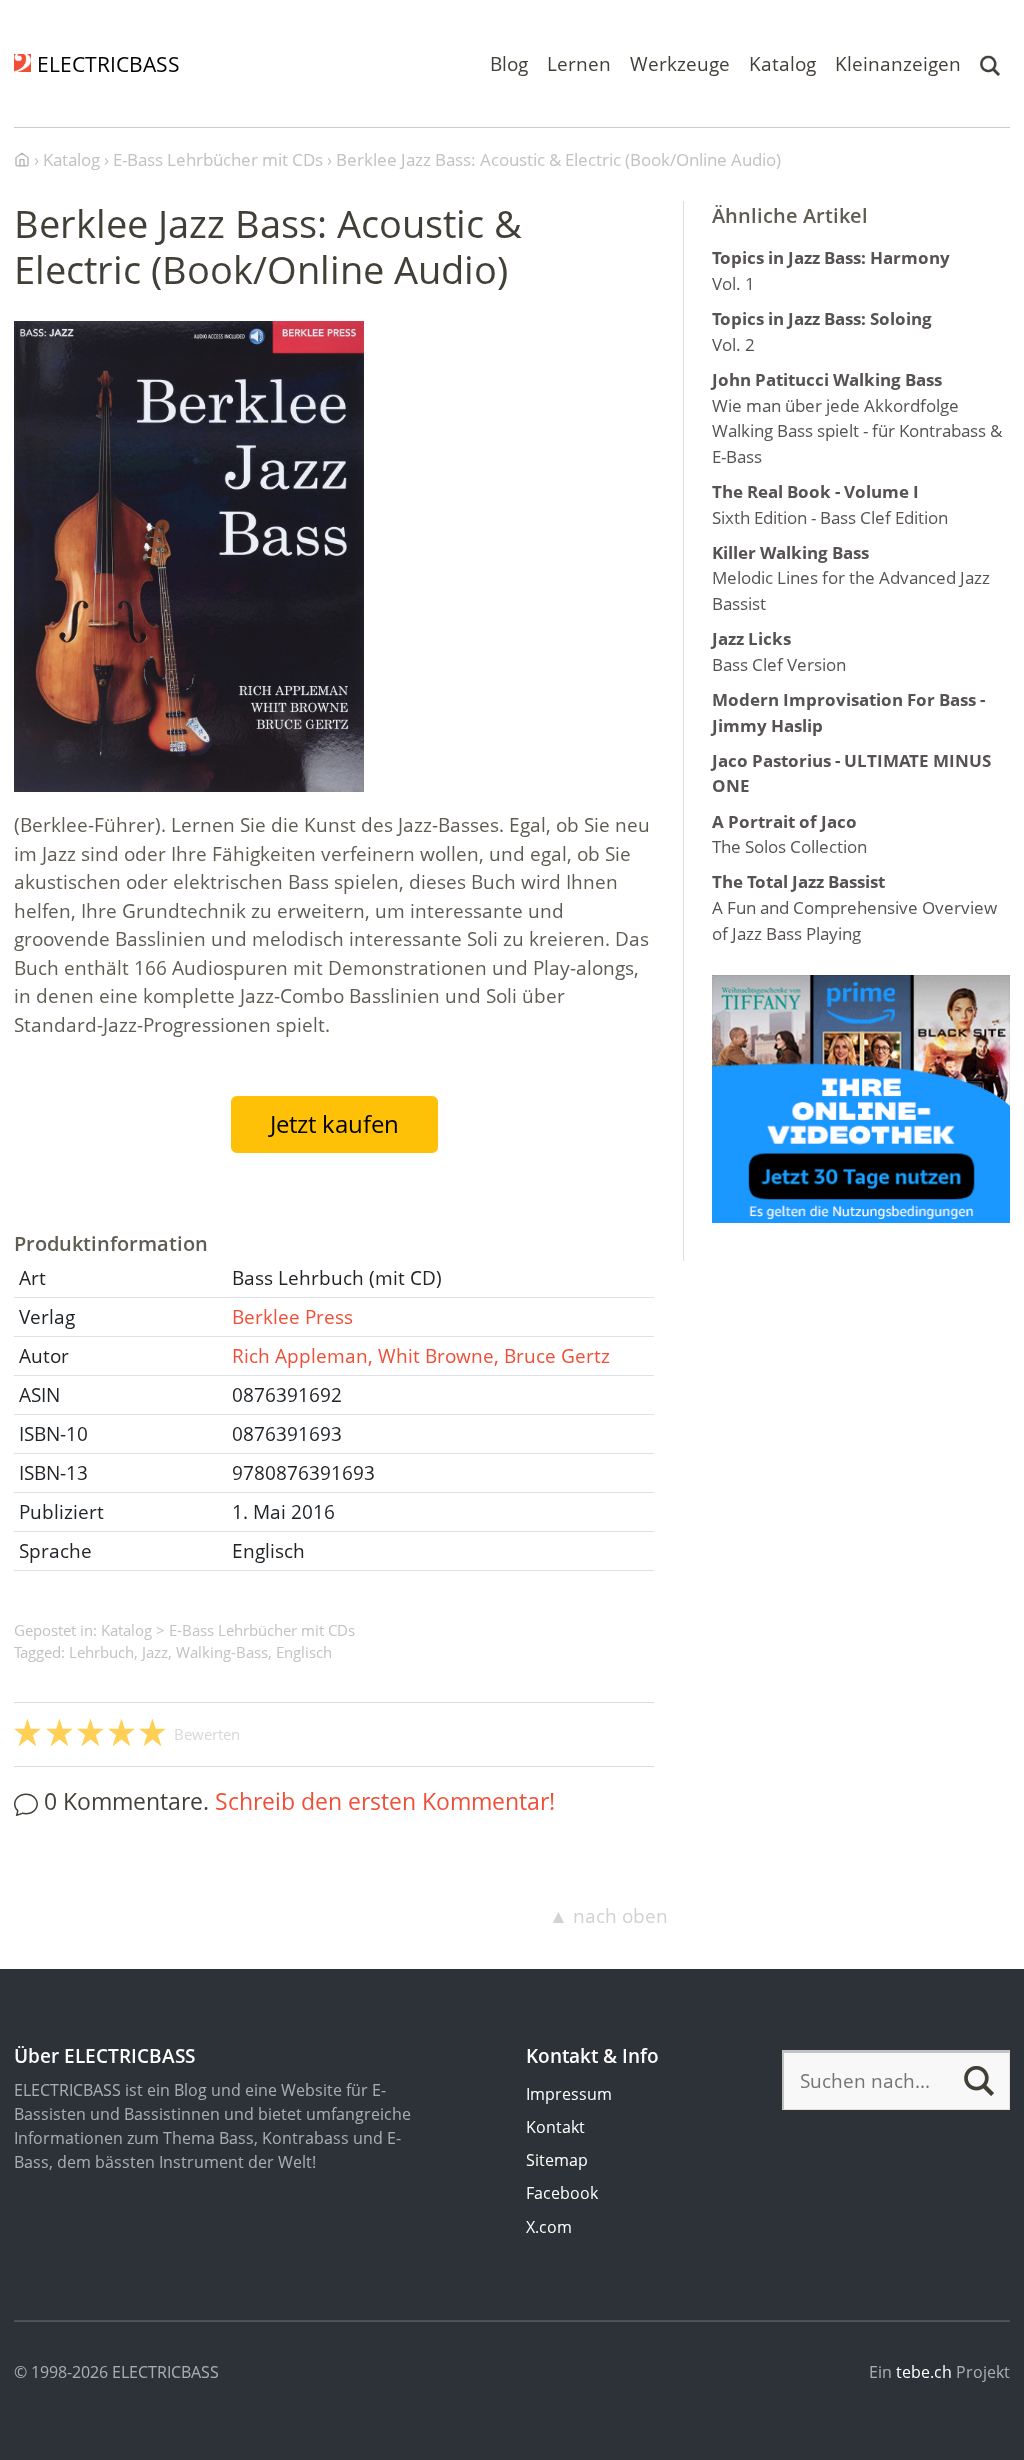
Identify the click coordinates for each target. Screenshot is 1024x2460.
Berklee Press (292, 1317)
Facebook (562, 2193)
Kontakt (555, 2127)
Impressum (569, 2094)
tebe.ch (924, 2372)
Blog (509, 63)
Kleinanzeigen (898, 63)
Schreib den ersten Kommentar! (385, 1801)
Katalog (782, 63)
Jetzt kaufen (334, 1124)
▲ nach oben (608, 1916)
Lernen (579, 63)
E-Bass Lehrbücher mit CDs (262, 1630)
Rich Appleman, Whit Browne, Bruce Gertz (421, 1356)
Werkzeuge (680, 63)
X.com (549, 2227)
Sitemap (557, 2160)
